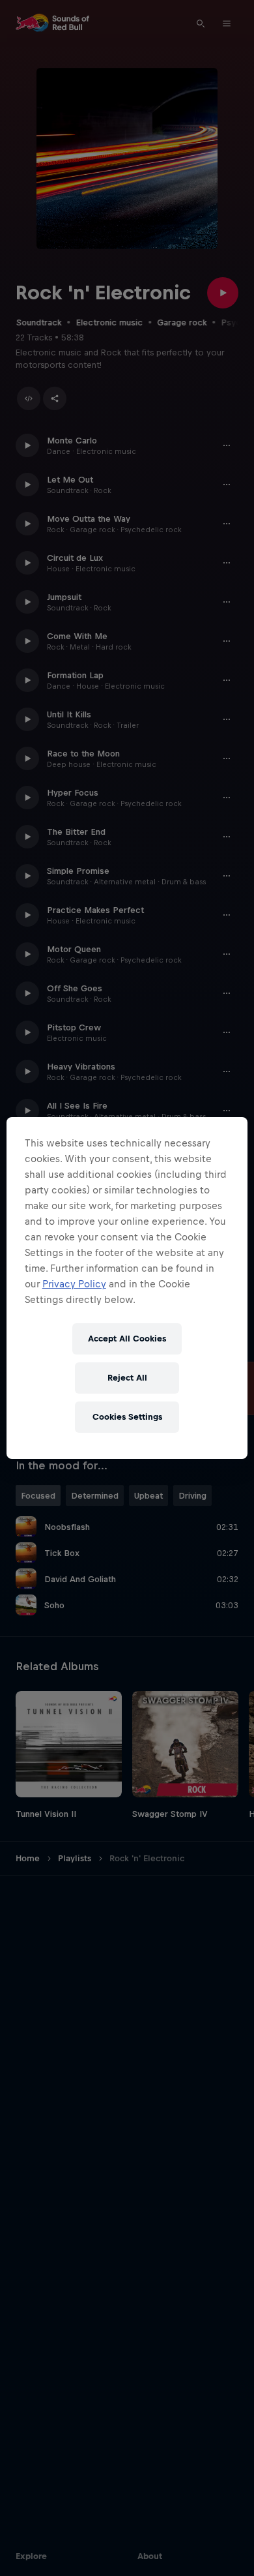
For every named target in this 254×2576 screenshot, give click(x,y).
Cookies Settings (127, 1417)
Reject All (127, 1378)
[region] (127, 1288)
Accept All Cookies (127, 1339)
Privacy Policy (74, 1284)
